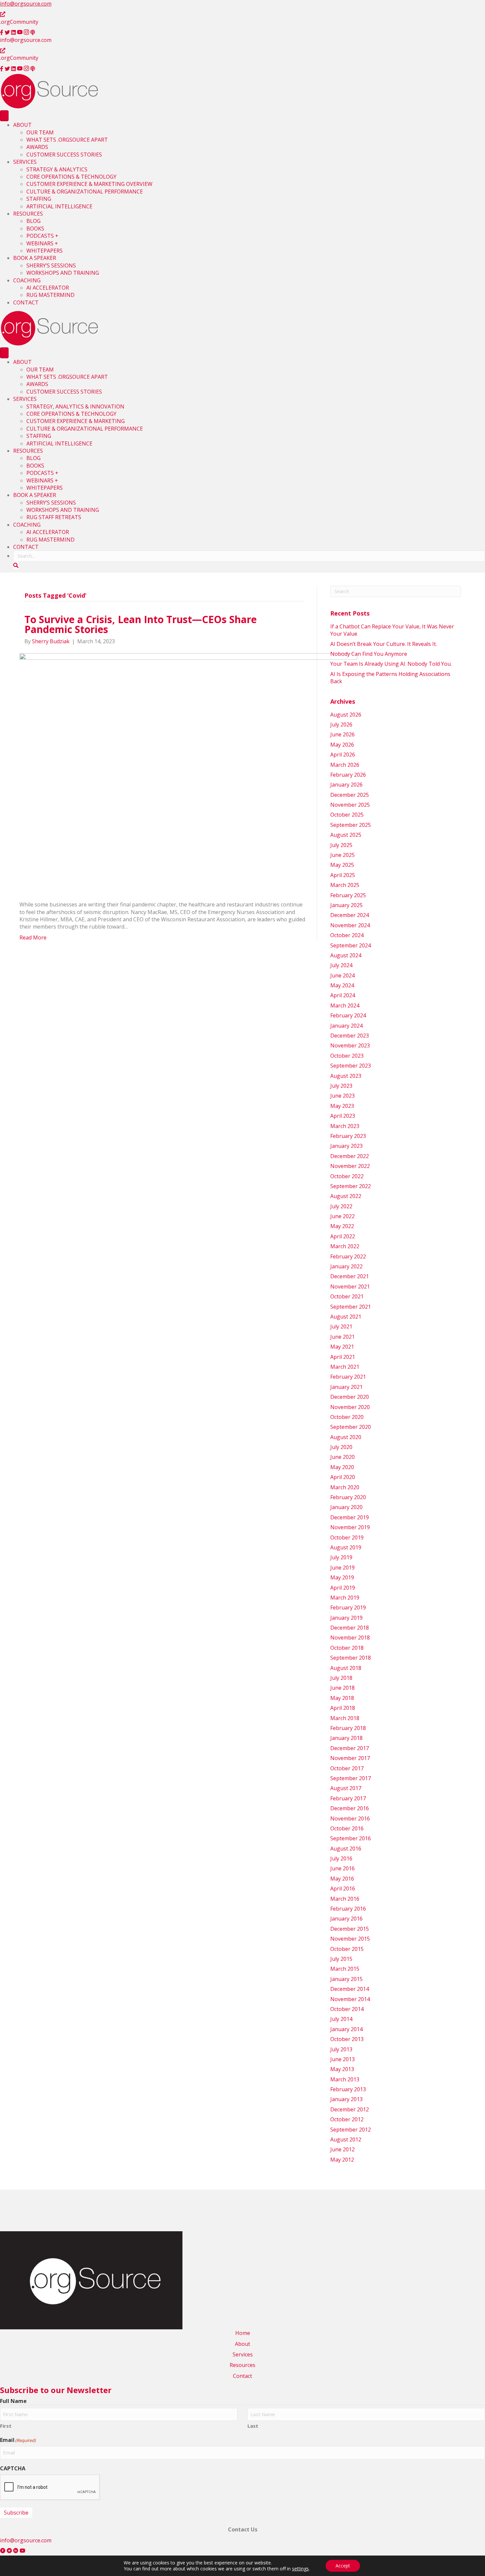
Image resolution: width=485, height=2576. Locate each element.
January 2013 (346, 2099)
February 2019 (348, 1607)
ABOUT (22, 125)
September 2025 (351, 825)
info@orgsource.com (26, 4)
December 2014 (350, 1989)
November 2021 (350, 1287)
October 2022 (347, 1176)
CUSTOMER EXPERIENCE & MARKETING (76, 421)
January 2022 (346, 1266)
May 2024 (342, 985)
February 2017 (348, 1798)
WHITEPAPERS (45, 251)
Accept (343, 2566)
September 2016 (351, 1838)
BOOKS (35, 229)
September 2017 (351, 1778)
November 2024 (350, 925)
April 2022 (343, 1236)
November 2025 (350, 805)
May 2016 (342, 1879)
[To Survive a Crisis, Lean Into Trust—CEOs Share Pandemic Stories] (188, 772)
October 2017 (347, 1768)
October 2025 (347, 815)
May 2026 (342, 745)
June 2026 (342, 734)
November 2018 (350, 1638)
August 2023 (346, 1076)
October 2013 (347, 2039)
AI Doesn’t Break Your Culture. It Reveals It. (384, 644)
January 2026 (346, 785)
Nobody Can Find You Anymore (369, 654)
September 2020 (351, 1427)
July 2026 (341, 724)
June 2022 (342, 1216)
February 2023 (348, 1136)
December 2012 (350, 2109)
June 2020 (342, 1457)
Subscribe (16, 2513)
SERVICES (25, 162)
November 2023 (350, 1045)
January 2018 (346, 1738)
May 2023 (342, 1106)
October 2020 (347, 1417)
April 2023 (343, 1116)
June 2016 (342, 1868)
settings (300, 2569)
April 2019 (343, 1588)
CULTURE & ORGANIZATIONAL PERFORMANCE (85, 192)
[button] (16, 565)
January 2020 (346, 1507)
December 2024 (350, 915)
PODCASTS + (42, 236)
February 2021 (348, 1377)
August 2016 (346, 1849)
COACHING (27, 280)
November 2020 (350, 1407)
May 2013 (342, 2069)
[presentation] (50, 2488)
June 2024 (342, 975)
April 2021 (343, 1357)
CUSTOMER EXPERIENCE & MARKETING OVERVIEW (89, 184)
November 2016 (350, 1818)
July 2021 (341, 1326)
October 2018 (347, 1648)
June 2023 (342, 1096)
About (242, 2344)
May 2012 (342, 2160)
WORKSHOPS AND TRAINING (63, 273)
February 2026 (348, 775)
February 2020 (348, 1497)
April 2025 (343, 875)
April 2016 (343, 1888)
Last (253, 2426)
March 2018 (345, 1718)
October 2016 (347, 1828)
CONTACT (26, 302)
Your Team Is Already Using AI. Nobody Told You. (392, 664)
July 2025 (341, 845)
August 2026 (346, 715)
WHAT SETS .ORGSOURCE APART (67, 140)
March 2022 (345, 1246)
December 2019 (350, 1517)
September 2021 (351, 1307)
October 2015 (347, 1949)
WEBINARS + (42, 243)
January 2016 (346, 1919)
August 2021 (346, 1317)
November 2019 (350, 1527)
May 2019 (342, 1577)
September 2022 (351, 1186)
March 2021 (345, 1367)
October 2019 (347, 1537)
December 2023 (350, 1036)
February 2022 (348, 1256)
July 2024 (341, 965)
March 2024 (345, 1006)
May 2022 (342, 1226)
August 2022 (346, 1196)
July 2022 (341, 1206)
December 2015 (350, 1929)
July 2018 (341, 1678)
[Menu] (4, 116)
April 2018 (343, 1708)
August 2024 (346, 955)
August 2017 (346, 1788)
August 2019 (346, 1547)
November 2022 (350, 1166)
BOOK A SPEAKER (35, 258)
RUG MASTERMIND (50, 295)
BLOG (33, 221)
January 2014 (346, 2029)
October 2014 (347, 2009)
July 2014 (341, 2019)
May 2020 (342, 1467)
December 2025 (350, 795)
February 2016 (348, 1909)
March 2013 (345, 2079)
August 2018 (346, 1668)
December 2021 (350, 1276)
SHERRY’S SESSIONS (51, 265)
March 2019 (345, 1598)
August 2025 (346, 835)
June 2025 (342, 855)
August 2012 (346, 2139)
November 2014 (350, 1999)
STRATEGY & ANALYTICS (57, 169)
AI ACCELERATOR (48, 288)
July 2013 (341, 2049)
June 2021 (342, 1337)
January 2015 (346, 1979)
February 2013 (348, 2089)
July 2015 (341, 1959)
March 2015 (345, 1969)
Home (243, 2333)
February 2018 (348, 1728)
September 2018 (351, 1658)
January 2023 (346, 1146)
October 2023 (347, 1056)
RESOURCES (28, 214)
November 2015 (350, 1939)
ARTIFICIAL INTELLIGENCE (59, 206)
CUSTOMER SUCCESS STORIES (64, 155)
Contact (242, 2376)
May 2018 (342, 1698)
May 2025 (342, 865)
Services (243, 2354)
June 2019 (342, 1568)
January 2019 (346, 1618)
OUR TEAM (40, 132)
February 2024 (348, 1015)
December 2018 (350, 1628)
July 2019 (341, 1557)
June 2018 (342, 1688)
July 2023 (341, 1086)
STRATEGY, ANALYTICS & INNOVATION (75, 406)
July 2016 (341, 1858)
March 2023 (345, 1126)
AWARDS (37, 147)
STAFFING (39, 199)
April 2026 (343, 755)
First (6, 2426)
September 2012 (351, 2130)
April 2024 (343, 995)
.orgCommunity (19, 22)
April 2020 (343, 1477)
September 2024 (351, 945)
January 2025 (346, 905)
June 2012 (342, 2149)
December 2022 (350, 1156)
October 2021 (347, 1296)
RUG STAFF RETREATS (54, 517)
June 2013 (342, 2059)
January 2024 (346, 1026)
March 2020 (345, 1487)
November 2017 (350, 1758)
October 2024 (347, 935)
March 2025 (345, 885)
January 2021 (346, 1387)
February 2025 (348, 895)
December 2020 (350, 1397)
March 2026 (345, 765)
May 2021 (342, 1347)
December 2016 (350, 1808)
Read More (33, 937)
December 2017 (350, 1748)
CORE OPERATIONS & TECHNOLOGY (71, 177)
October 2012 (347, 2119)
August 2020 (346, 1437)
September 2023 (351, 1066)
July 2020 (341, 1447)
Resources (242, 2365)
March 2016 (345, 1899)
